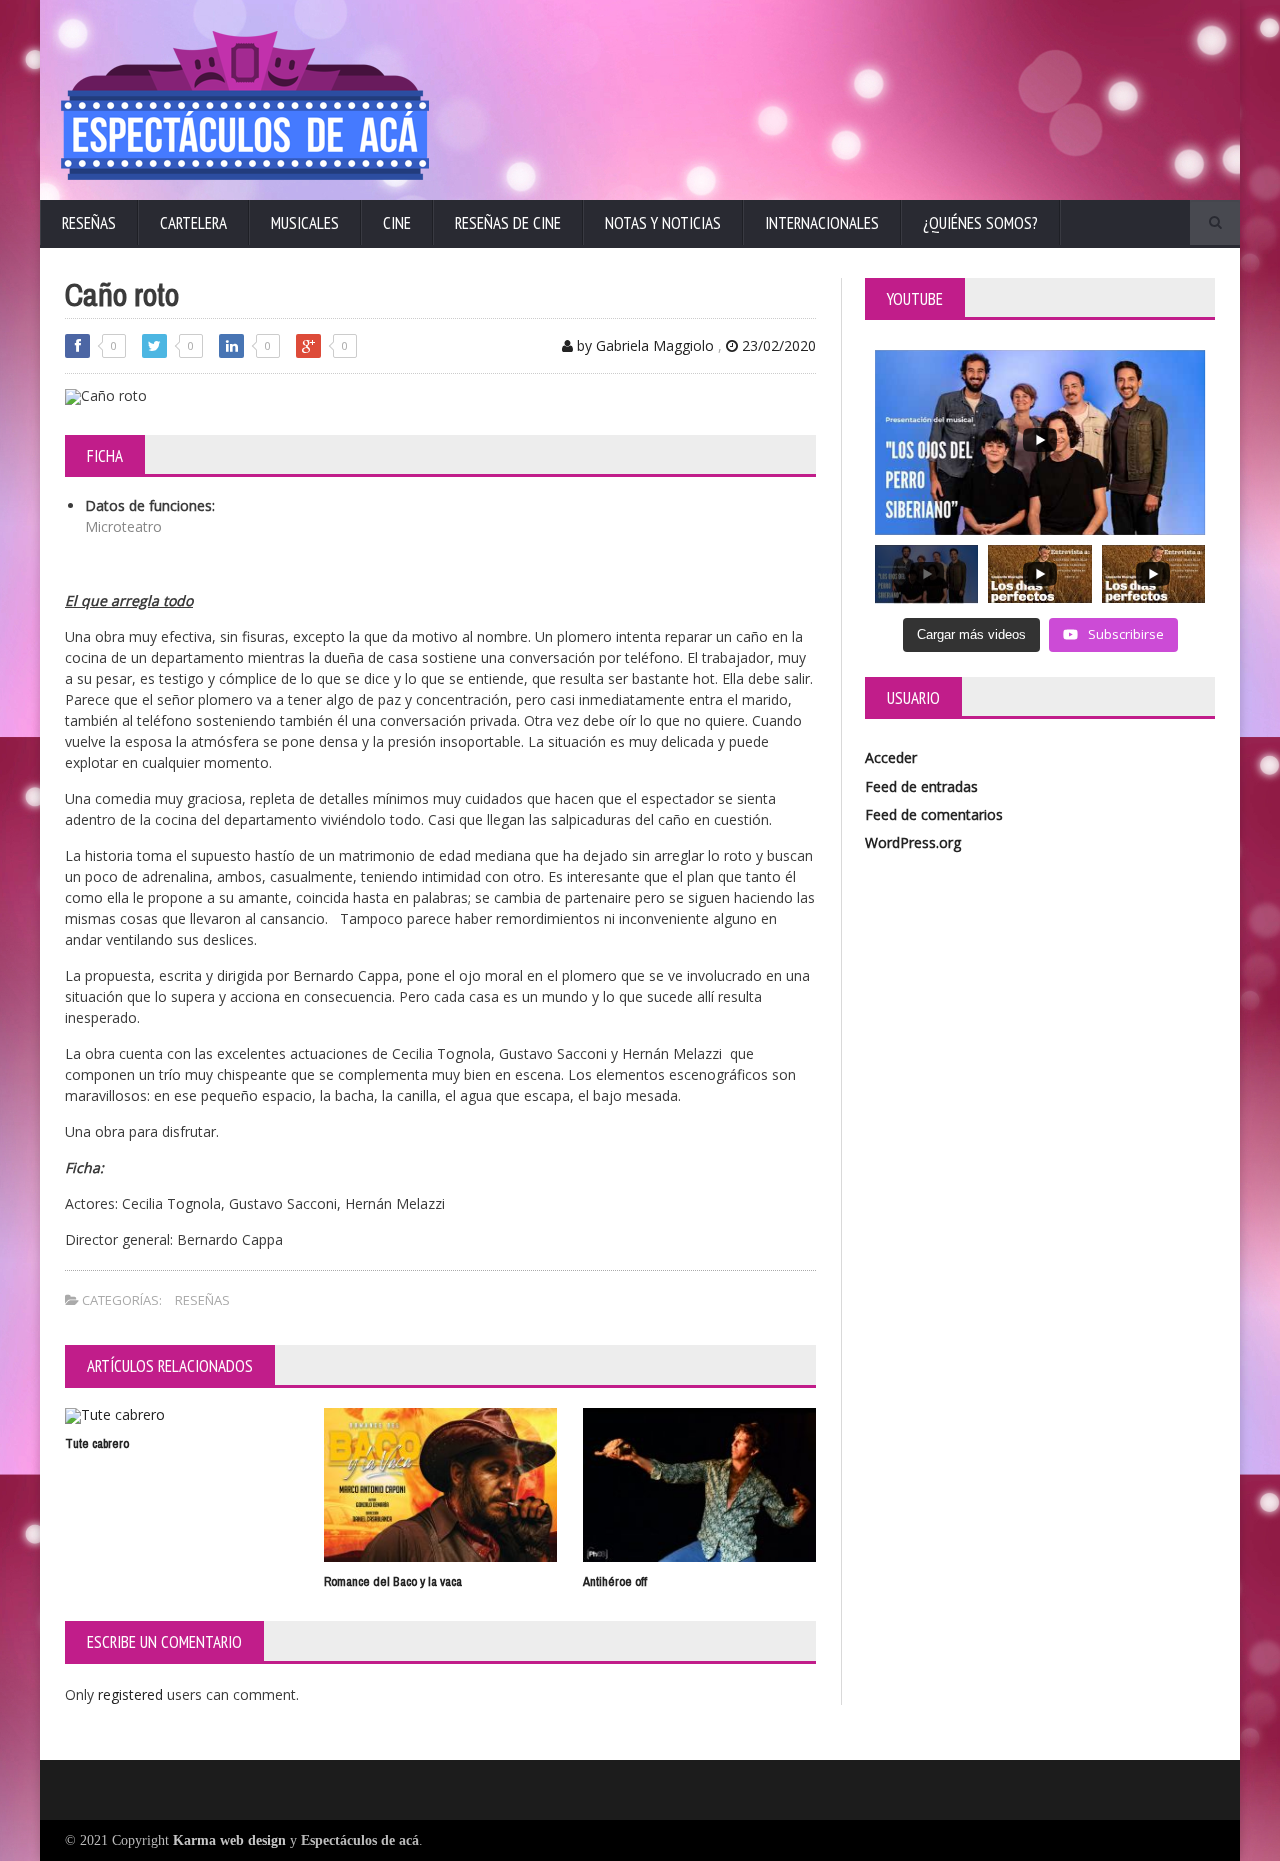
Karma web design (229, 1840)
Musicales (305, 223)
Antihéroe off (615, 1581)
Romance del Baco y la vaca (393, 1581)
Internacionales (822, 223)
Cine (397, 223)
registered (132, 1694)
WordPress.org (913, 842)
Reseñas (89, 223)
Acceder (891, 757)
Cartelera (193, 223)
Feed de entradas (921, 786)
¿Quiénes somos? (980, 223)
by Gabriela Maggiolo (643, 345)
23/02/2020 (777, 345)
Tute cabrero (97, 1443)
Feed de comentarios (934, 814)
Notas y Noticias (663, 223)
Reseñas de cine (508, 223)
